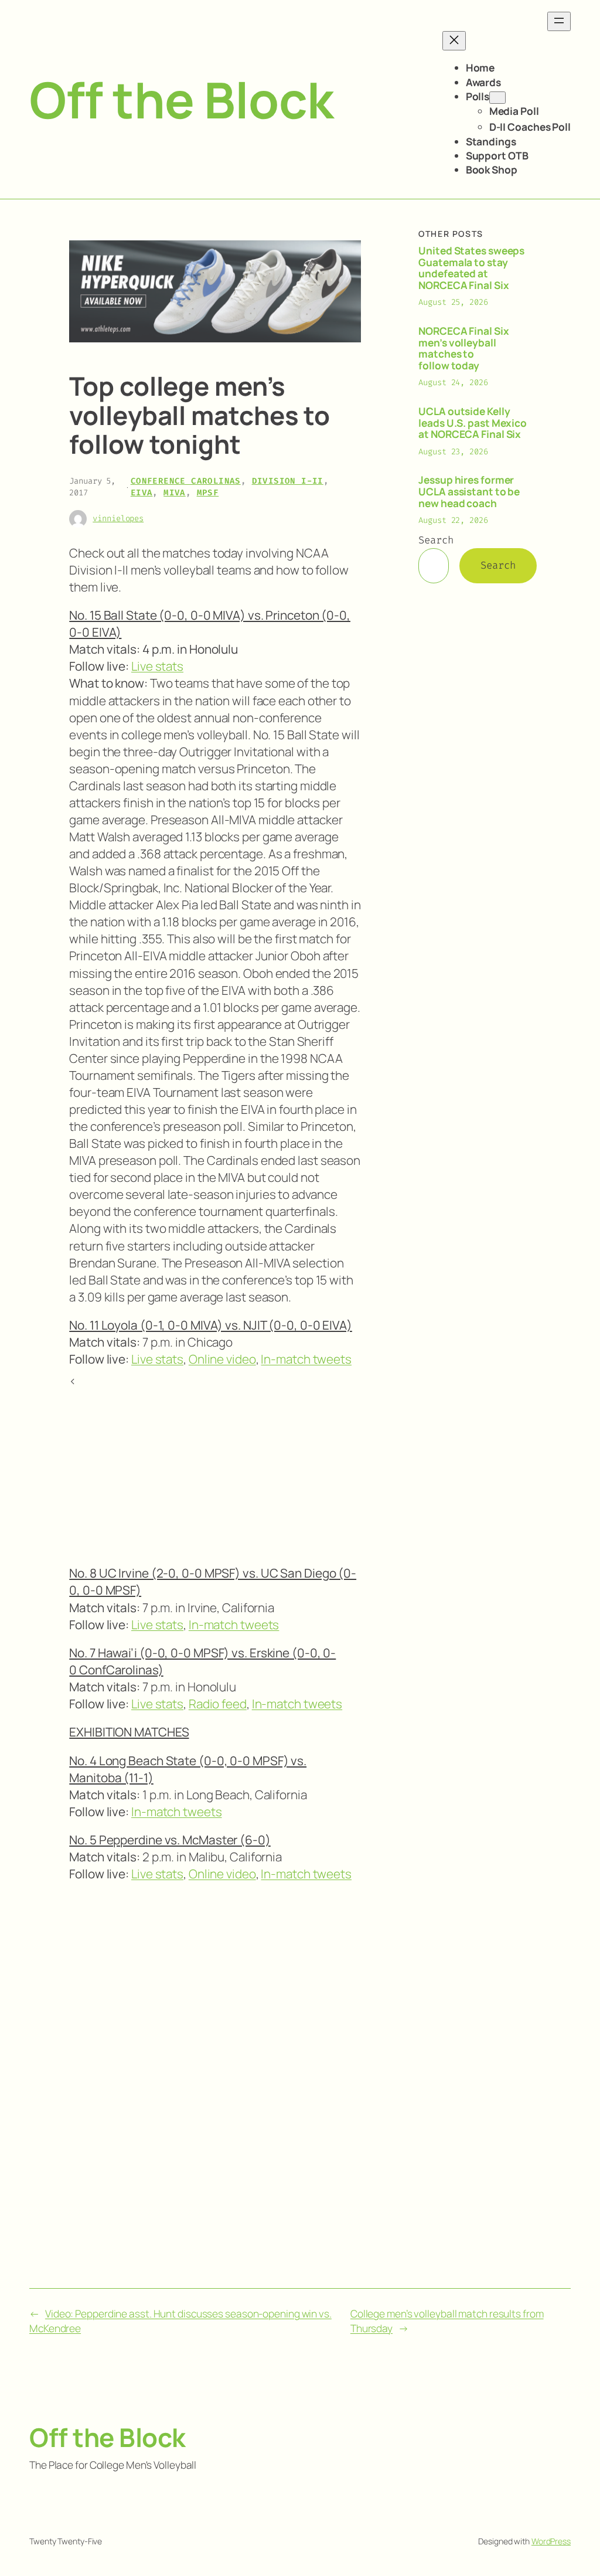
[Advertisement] (215, 1471)
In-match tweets (306, 1359)
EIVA (142, 493)
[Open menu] (559, 21)
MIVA (175, 493)
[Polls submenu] (497, 98)
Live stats (157, 666)
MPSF (208, 493)
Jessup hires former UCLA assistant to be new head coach (469, 492)
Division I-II (288, 481)
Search (436, 540)
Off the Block (181, 99)
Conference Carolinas (186, 481)
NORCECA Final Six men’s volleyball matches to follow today (463, 348)
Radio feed (218, 1704)
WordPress (551, 2541)
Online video (222, 1359)
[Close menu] (454, 41)
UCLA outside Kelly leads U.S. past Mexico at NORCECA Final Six (473, 423)
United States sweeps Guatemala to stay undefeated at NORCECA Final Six (471, 268)
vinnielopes (118, 519)
